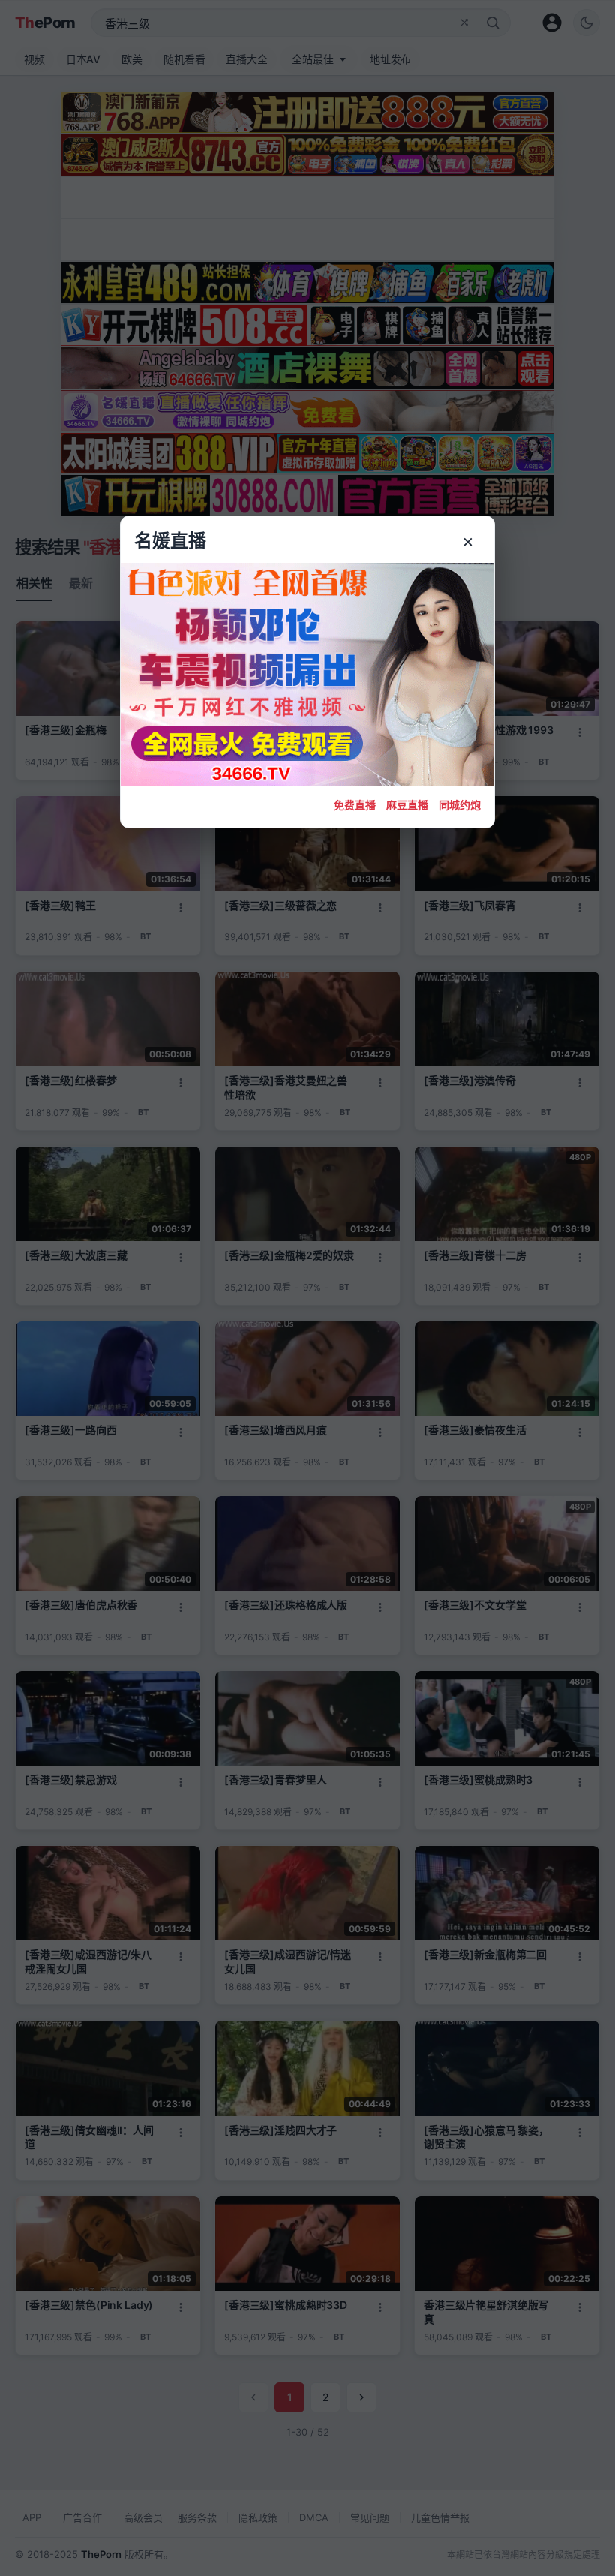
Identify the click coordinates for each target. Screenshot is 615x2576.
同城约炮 (460, 805)
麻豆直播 (407, 805)
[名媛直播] (307, 1288)
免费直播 (355, 805)
